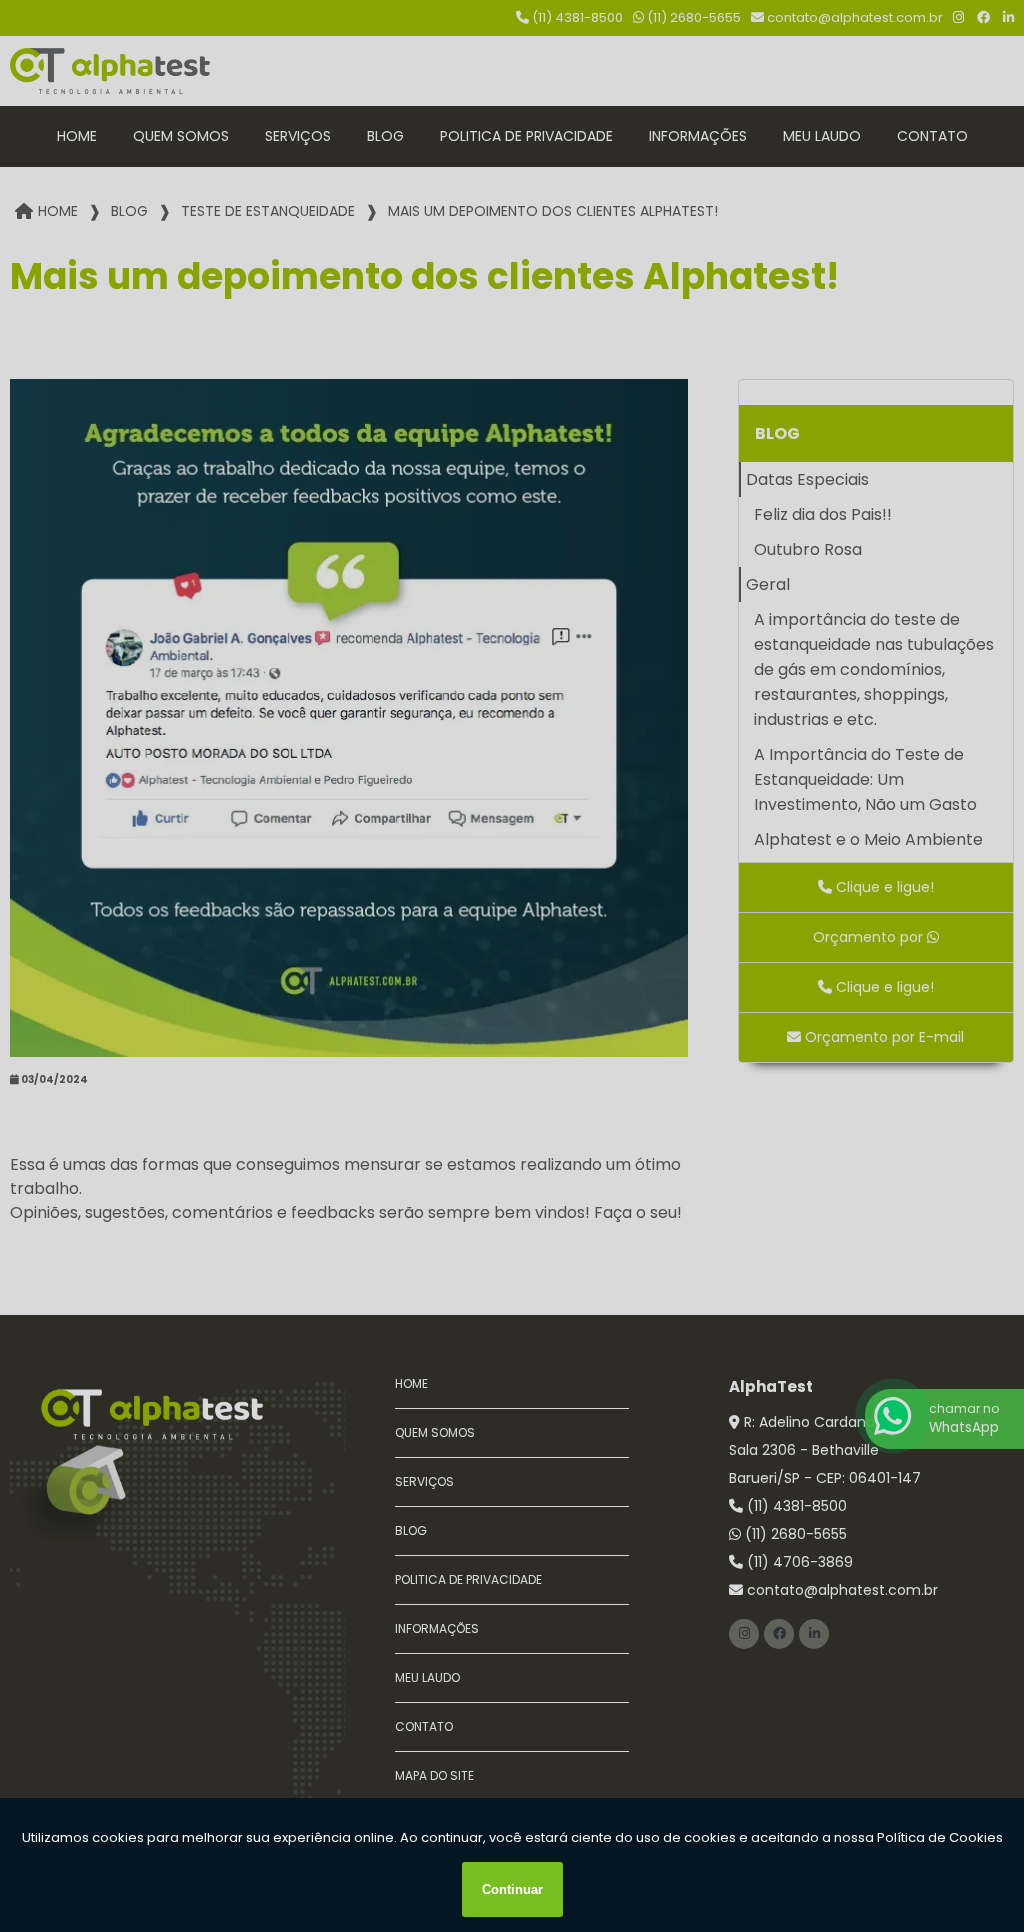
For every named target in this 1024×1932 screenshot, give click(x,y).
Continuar (512, 1889)
